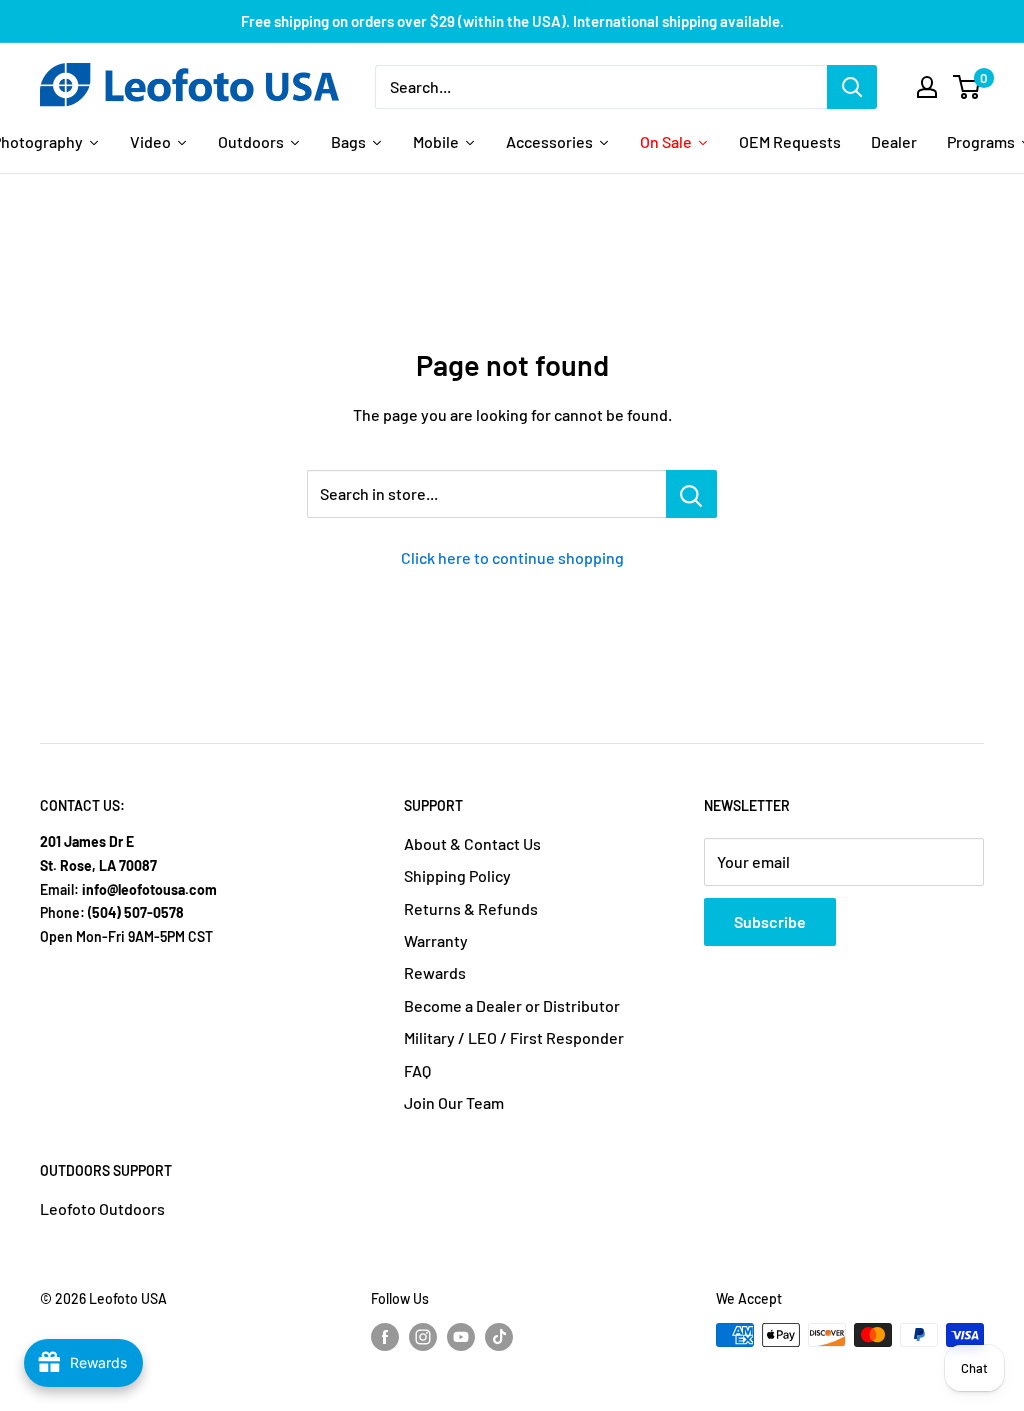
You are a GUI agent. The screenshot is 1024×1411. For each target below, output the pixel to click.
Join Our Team (454, 1102)
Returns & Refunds (471, 908)
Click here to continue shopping (512, 557)
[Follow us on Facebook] (385, 1337)
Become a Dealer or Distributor (512, 1005)
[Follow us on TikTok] (499, 1337)
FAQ (417, 1070)
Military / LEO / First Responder (514, 1037)
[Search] (852, 87)
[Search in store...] (691, 494)
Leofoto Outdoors (102, 1208)
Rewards (435, 972)
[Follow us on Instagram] (423, 1337)
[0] (967, 87)
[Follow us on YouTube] (461, 1337)
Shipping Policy (457, 875)
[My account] (927, 87)
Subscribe (770, 921)
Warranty (436, 940)
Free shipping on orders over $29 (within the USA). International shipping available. (512, 21)
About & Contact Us (472, 843)
